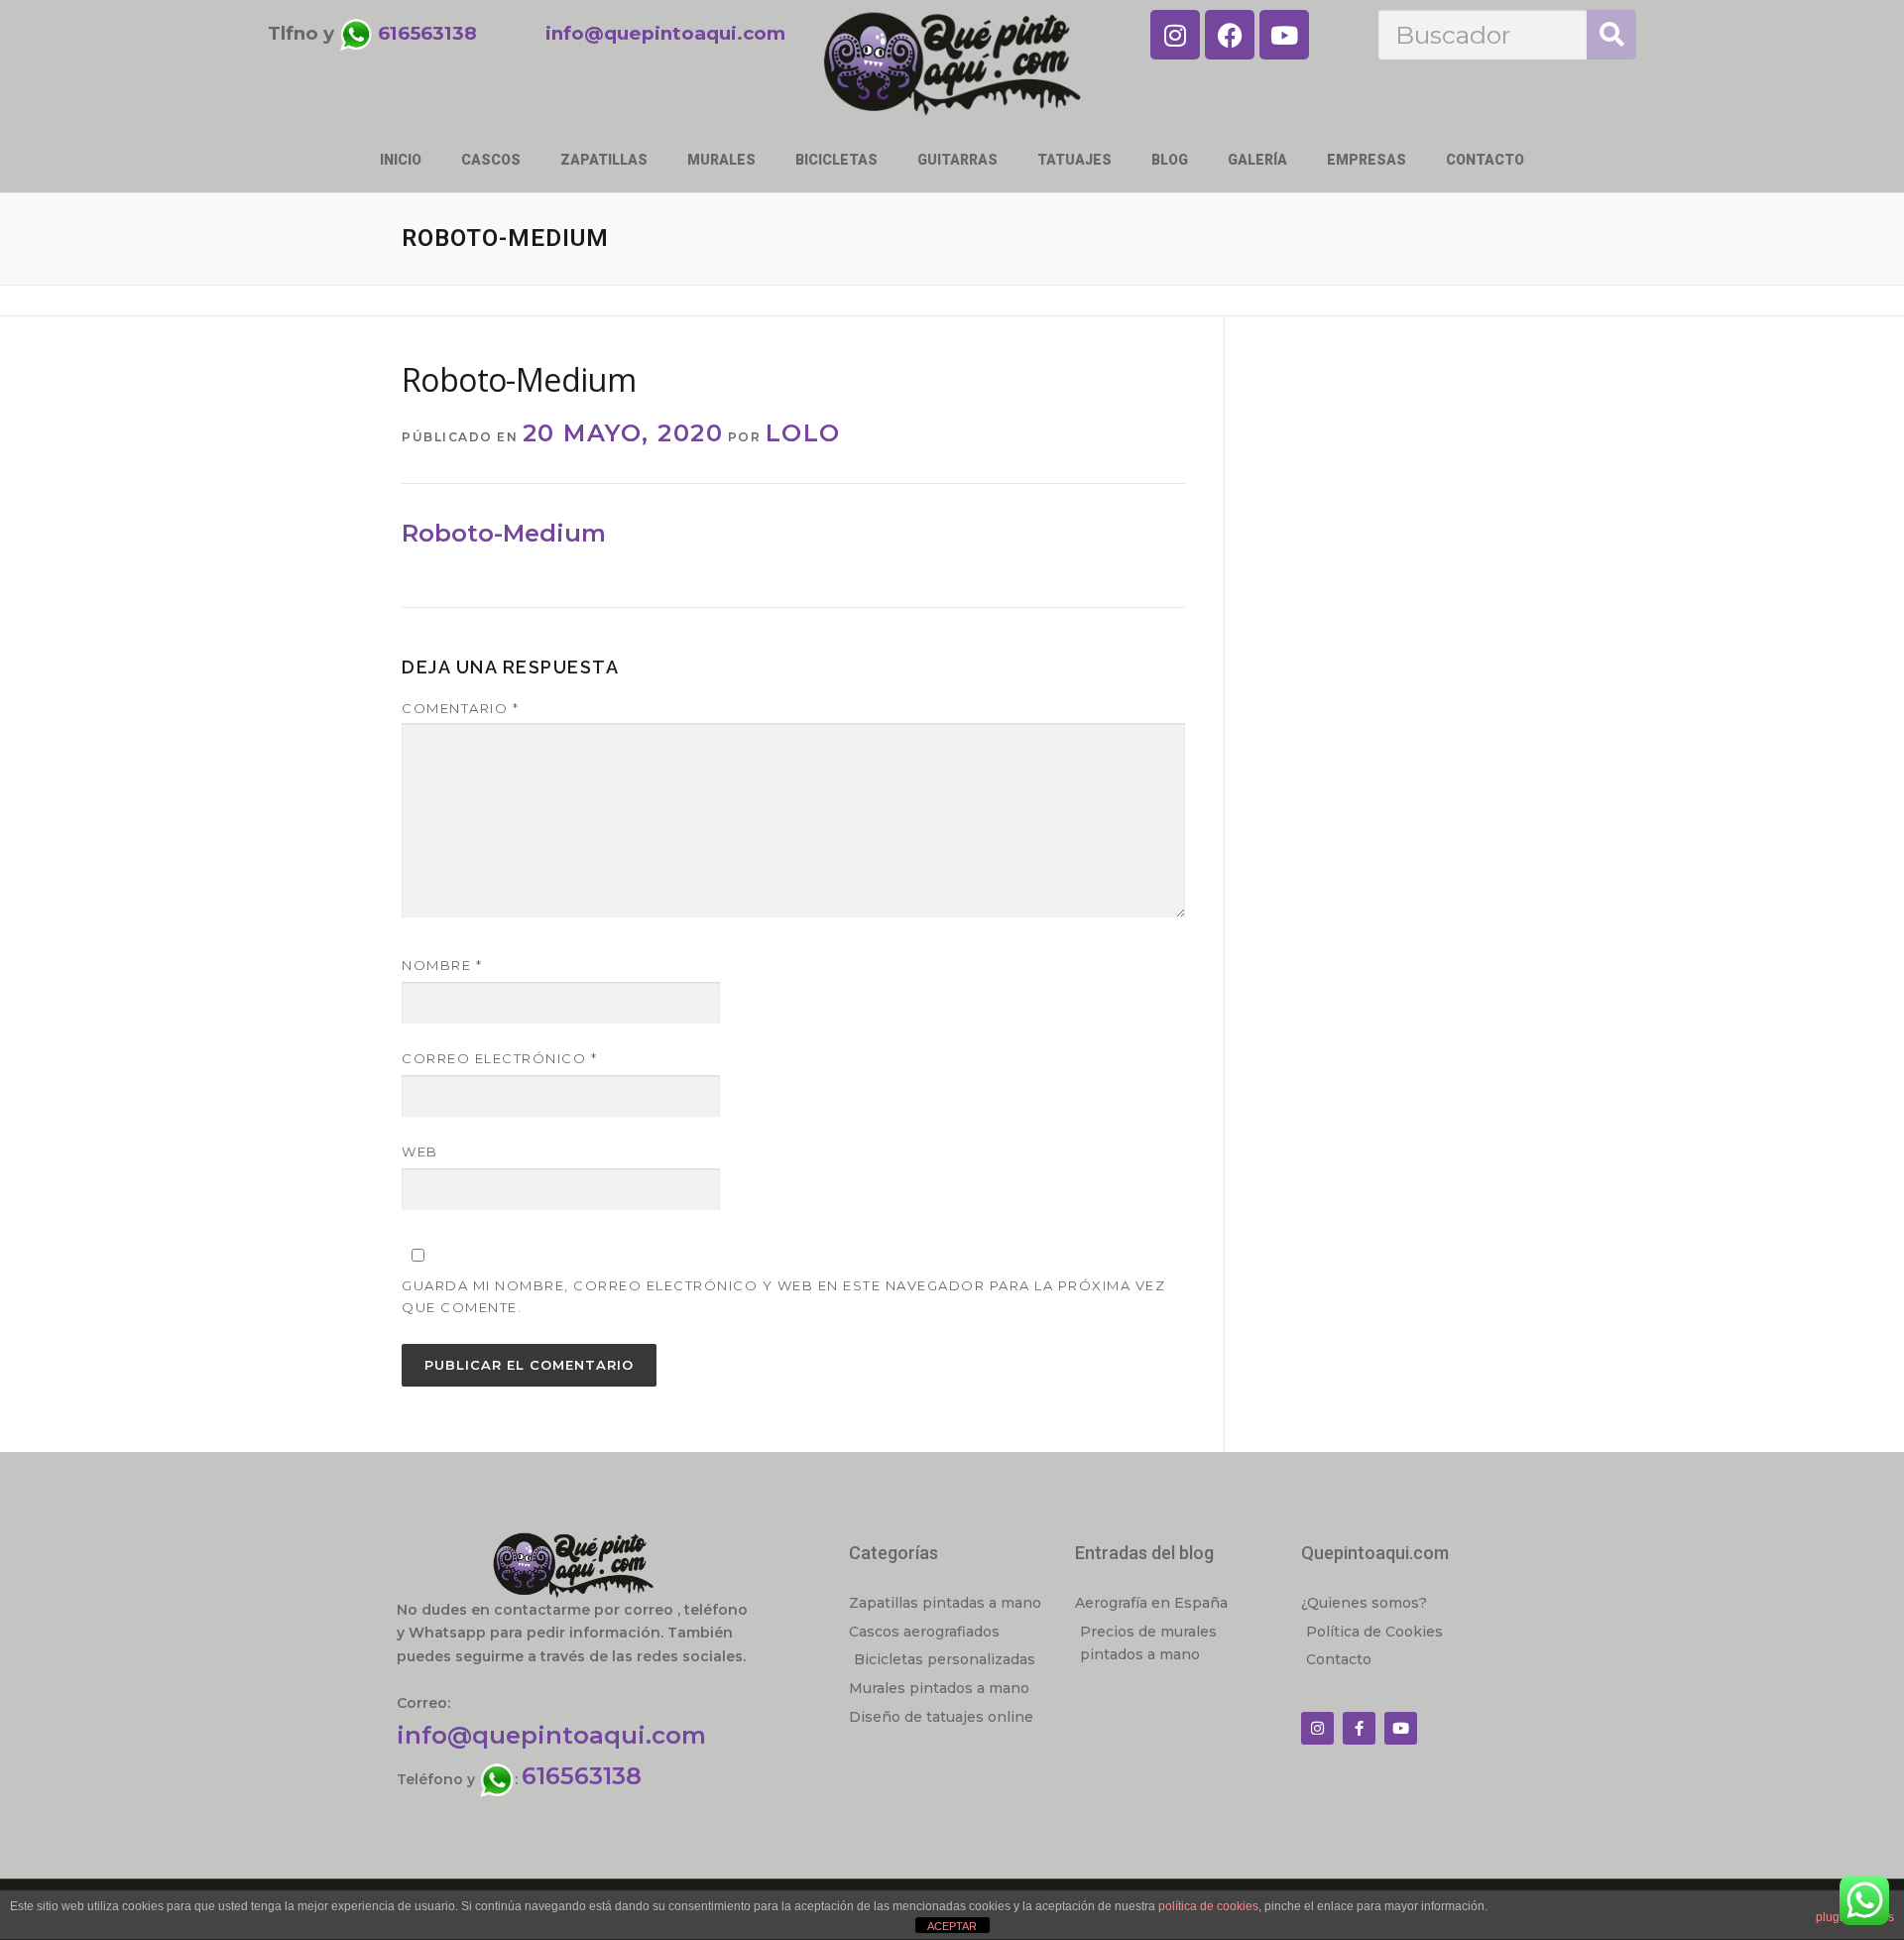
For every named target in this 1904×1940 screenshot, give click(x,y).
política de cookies (1208, 1906)
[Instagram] (1175, 35)
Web (420, 1152)
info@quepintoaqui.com (551, 1735)
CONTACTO (1485, 160)
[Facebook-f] (1359, 1728)
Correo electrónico (499, 1058)
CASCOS (491, 160)
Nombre (442, 965)
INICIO (401, 160)
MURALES (721, 160)
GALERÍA (1257, 160)
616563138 (582, 1776)
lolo (803, 433)
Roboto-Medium (504, 533)
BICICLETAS (836, 160)
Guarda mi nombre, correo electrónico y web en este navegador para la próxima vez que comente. (783, 1296)
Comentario (460, 708)
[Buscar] (1611, 35)
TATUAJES (1074, 160)
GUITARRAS (957, 160)
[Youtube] (1284, 35)
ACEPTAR (952, 1926)
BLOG (1170, 160)
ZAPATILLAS (604, 160)
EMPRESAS (1367, 160)
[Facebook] (1230, 35)
